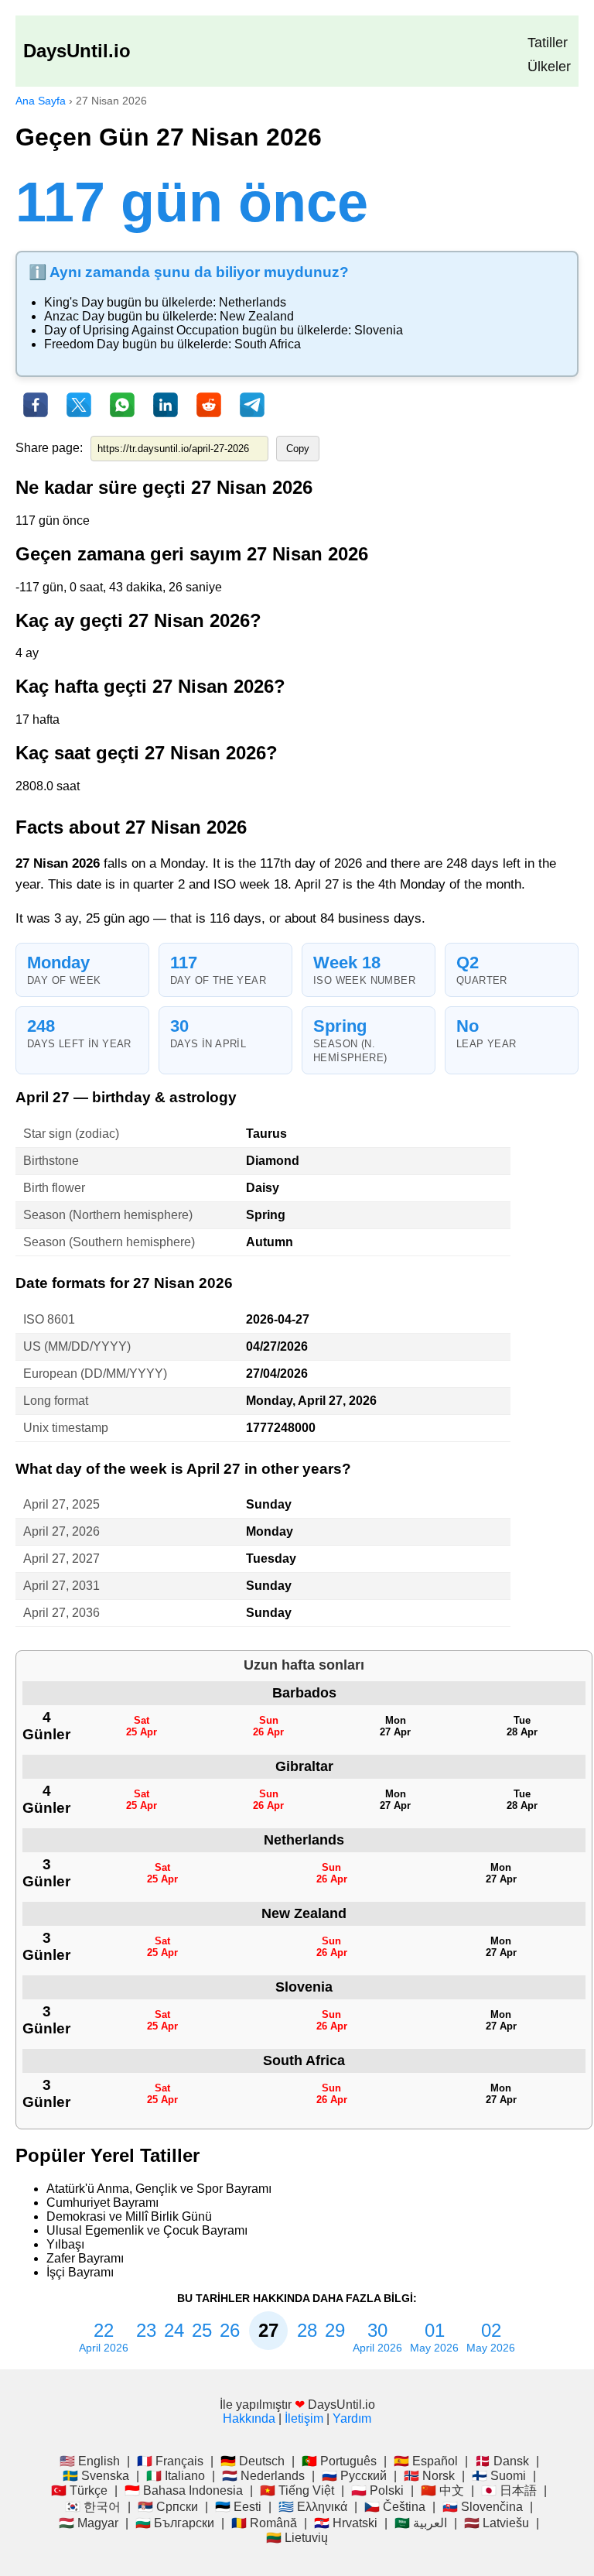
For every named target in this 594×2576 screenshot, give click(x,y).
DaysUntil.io (77, 51)
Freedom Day (82, 344)
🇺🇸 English (90, 2461)
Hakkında (249, 2418)
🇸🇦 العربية (421, 2523)
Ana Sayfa (41, 101)
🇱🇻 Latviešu (497, 2523)
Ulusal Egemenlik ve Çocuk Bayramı (147, 2230)
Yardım (352, 2418)
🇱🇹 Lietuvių (297, 2538)
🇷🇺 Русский (354, 2476)
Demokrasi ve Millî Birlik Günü (129, 2216)
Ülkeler (549, 67)
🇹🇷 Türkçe (79, 2490)
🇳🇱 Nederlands (263, 2476)
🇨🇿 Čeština (395, 2507)
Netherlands (253, 302)
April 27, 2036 (61, 1613)
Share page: (49, 448)
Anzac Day (74, 316)
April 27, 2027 (61, 1559)
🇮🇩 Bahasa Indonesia (184, 2490)
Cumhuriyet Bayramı (102, 2203)
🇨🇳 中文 (442, 2490)
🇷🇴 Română (264, 2523)
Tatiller (548, 43)
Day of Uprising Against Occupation (142, 330)
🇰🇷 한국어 (93, 2507)
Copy (298, 449)
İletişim (304, 2418)
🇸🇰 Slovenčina (483, 2507)
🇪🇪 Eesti (238, 2507)
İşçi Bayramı (80, 2272)
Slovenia (379, 330)
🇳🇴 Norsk (429, 2476)
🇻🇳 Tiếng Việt (297, 2490)
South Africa (268, 344)
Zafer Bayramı (85, 2258)
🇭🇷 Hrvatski (346, 2523)
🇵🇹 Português (339, 2461)
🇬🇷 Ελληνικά (313, 2507)
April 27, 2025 (61, 1504)
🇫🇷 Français (170, 2461)
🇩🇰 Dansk (502, 2461)
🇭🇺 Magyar (89, 2523)
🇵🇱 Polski (377, 2490)
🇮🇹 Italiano (176, 2476)
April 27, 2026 (61, 1531)
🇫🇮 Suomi (499, 2476)
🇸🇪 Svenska (96, 2476)
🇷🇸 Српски (168, 2507)
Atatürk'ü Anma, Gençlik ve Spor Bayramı (159, 2189)
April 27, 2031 (61, 1586)
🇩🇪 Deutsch (253, 2461)
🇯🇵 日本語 (509, 2490)
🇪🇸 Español (426, 2461)
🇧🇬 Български (175, 2523)
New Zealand (257, 316)
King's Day (74, 302)
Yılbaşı (65, 2244)
